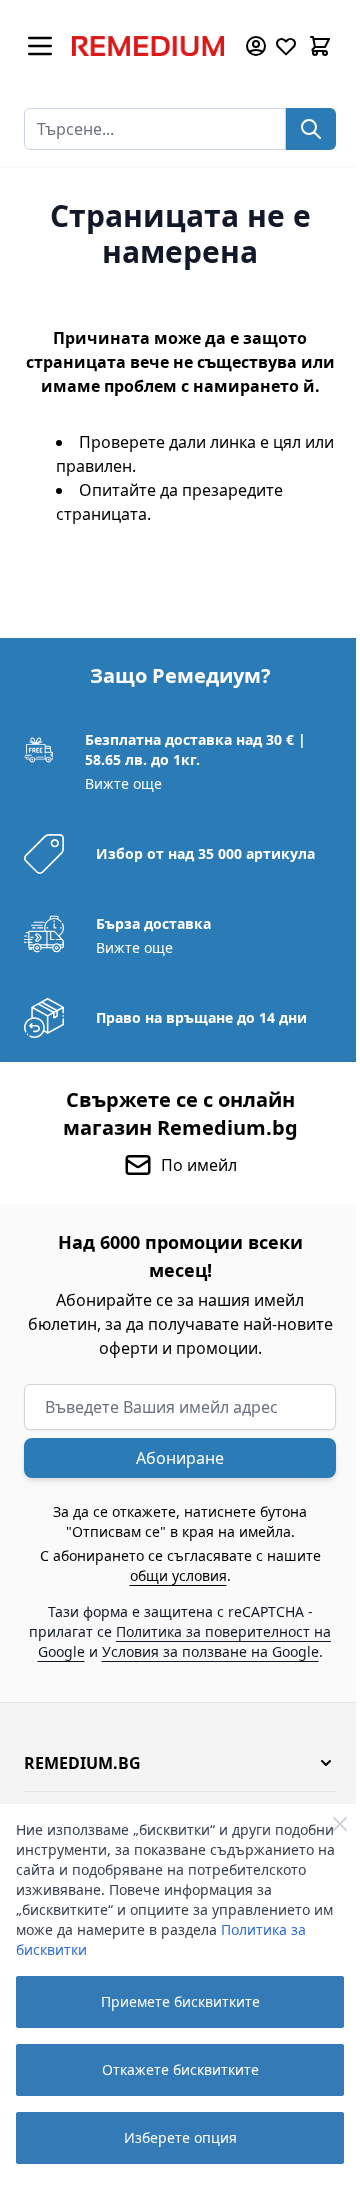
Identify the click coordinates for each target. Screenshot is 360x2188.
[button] (180, 1763)
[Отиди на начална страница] (148, 46)
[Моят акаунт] (256, 46)
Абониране (180, 1458)
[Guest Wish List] (286, 46)
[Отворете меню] (40, 46)
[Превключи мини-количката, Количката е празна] (320, 46)
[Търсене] (311, 129)
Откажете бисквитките (180, 2069)
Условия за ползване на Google (210, 1651)
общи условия (178, 1575)
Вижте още (123, 783)
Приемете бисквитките (180, 2001)
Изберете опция (180, 2137)
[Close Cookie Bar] (340, 1824)
